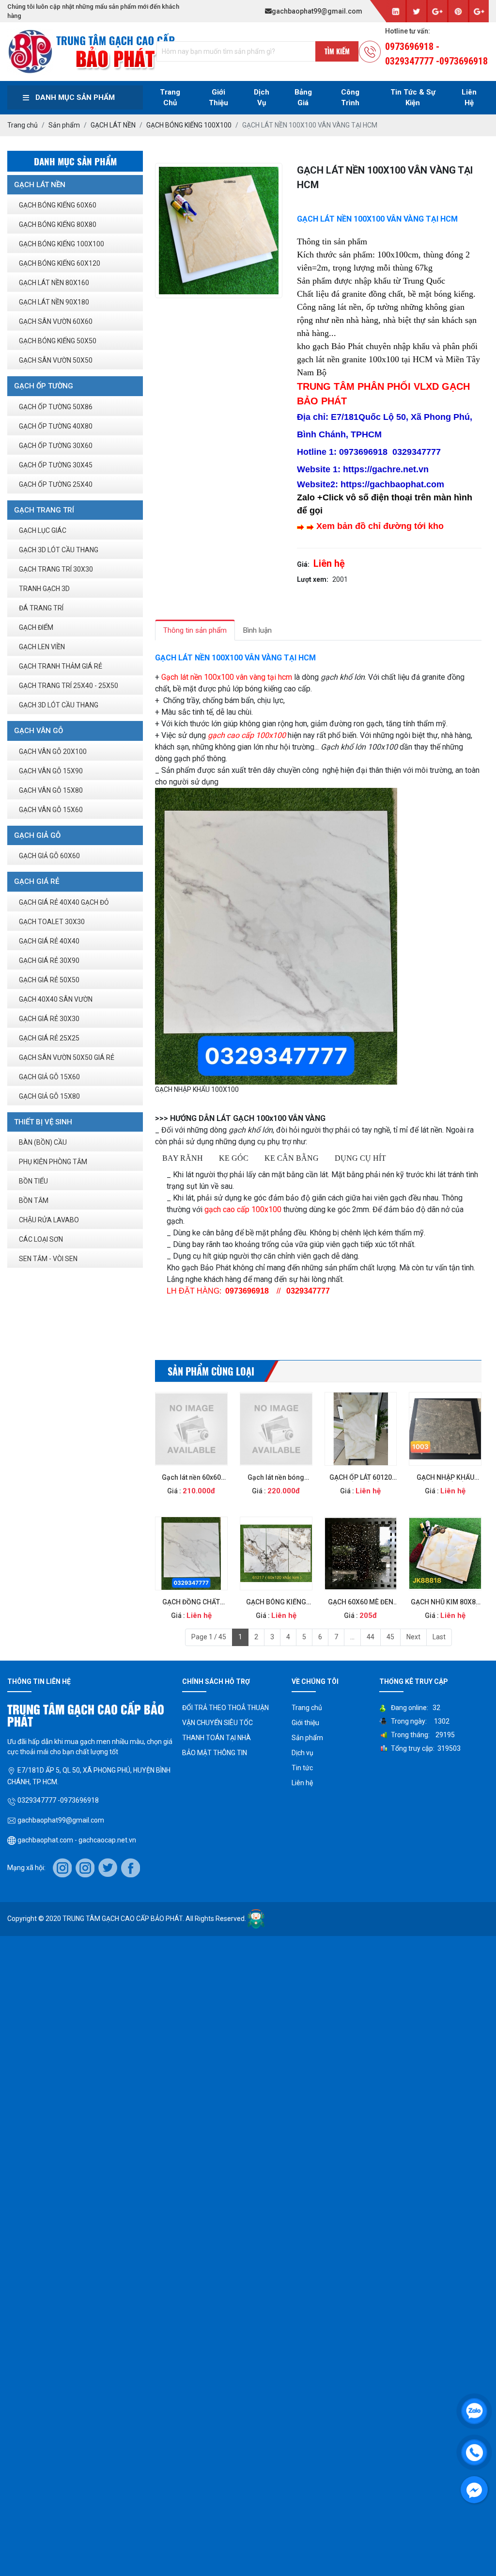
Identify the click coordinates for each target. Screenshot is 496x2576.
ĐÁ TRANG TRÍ (41, 608)
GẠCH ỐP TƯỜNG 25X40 (56, 484)
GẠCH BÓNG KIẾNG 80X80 (58, 224)
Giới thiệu (218, 98)
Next (413, 1637)
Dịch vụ (302, 1753)
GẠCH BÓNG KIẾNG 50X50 (58, 341)
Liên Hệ (469, 98)
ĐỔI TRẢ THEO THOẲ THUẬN (225, 1708)
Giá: (303, 564)
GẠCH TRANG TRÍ (44, 510)
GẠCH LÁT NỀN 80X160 (54, 283)
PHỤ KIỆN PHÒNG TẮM (53, 1162)
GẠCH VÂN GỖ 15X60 (51, 810)
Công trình (350, 98)
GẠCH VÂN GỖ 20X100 (53, 752)
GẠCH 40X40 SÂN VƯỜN (56, 999)
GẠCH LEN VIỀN (42, 647)
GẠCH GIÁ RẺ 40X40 (49, 941)
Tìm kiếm (337, 51)
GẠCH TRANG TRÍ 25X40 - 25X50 (69, 686)
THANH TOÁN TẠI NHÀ (217, 1738)
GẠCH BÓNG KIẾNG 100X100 (62, 244)
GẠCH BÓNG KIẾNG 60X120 (60, 263)
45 (390, 1637)
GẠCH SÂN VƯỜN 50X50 (56, 360)
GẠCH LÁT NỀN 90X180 (54, 302)
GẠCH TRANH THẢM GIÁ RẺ (61, 666)
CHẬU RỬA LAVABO (49, 1220)
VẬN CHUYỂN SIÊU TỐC (217, 1723)
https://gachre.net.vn (386, 469)
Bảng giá (303, 98)
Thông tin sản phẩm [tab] (195, 630)
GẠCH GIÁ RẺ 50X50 (49, 980)
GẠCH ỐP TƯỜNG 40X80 (56, 426)
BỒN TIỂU (33, 1181)
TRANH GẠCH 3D (44, 589)
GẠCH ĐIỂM (36, 627)
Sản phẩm (307, 1738)
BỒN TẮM (34, 1200)
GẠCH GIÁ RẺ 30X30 (49, 1019)
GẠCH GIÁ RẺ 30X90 (49, 960)
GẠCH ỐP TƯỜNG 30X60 (56, 446)
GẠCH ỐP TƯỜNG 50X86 (56, 407)
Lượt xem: (313, 579)
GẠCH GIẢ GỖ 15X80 (49, 1096)
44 (371, 1637)
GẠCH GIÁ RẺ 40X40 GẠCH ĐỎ (64, 902)
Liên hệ (302, 1783)
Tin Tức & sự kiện (413, 98)
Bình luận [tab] (257, 630)
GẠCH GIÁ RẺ (37, 881)
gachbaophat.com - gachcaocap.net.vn (76, 1840)
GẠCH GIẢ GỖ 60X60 (49, 856)
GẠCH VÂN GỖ (39, 731)
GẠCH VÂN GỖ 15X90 (51, 771)
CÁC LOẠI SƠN (41, 1239)
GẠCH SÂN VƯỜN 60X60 (56, 321)
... (352, 1637)
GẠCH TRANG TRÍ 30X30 (56, 569)
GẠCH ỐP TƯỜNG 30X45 (56, 465)
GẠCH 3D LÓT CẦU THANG (59, 550)
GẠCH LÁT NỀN (40, 185)
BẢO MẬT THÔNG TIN (215, 1753)
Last (439, 1637)
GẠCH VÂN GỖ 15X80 (51, 790)
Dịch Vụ (262, 98)
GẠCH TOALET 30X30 (52, 922)
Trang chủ (170, 98)
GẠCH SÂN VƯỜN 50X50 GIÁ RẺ (67, 1057)
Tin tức (302, 1768)
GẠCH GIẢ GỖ (37, 835)
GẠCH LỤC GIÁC (43, 530)
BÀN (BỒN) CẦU (43, 1142)
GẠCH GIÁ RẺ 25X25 (49, 1038)
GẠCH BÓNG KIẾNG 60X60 (58, 205)
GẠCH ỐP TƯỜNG (44, 386)
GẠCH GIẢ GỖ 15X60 (49, 1077)
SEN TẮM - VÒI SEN (48, 1259)
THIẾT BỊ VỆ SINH (43, 1122)
